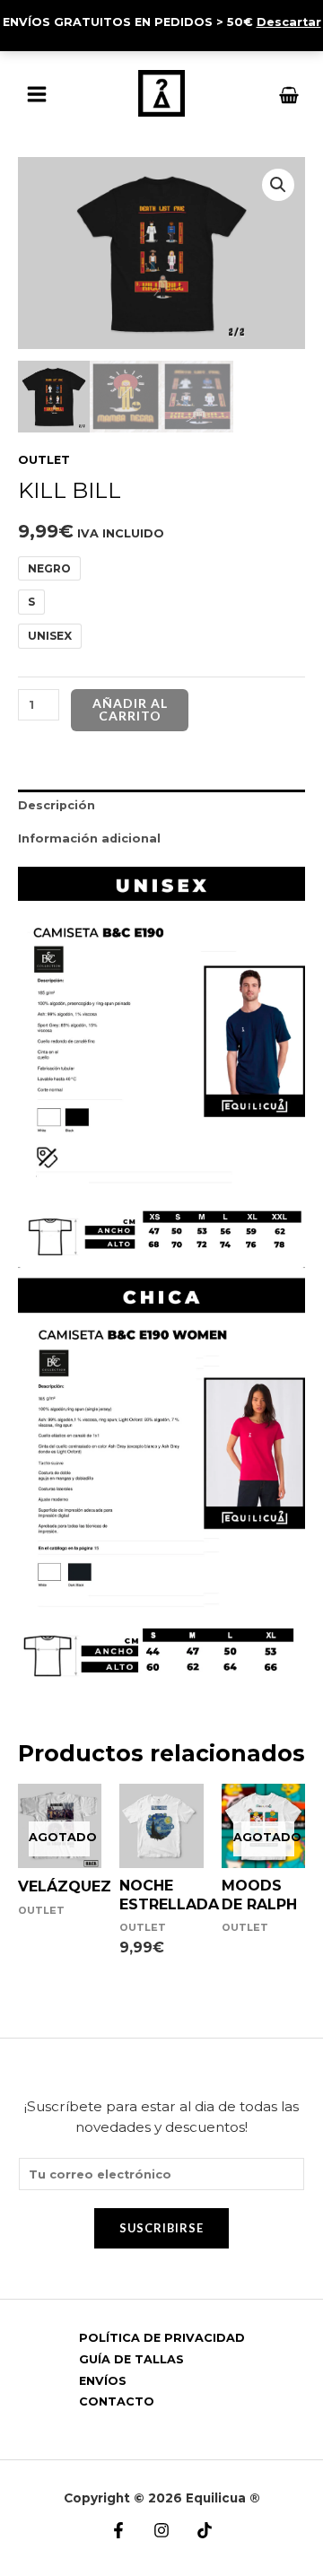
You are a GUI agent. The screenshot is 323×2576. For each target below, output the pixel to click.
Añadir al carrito (130, 709)
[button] (278, 185)
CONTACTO (117, 2401)
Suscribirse (161, 2228)
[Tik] (205, 2530)
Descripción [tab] (57, 805)
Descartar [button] (289, 22)
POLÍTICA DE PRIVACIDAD (162, 2338)
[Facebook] (118, 2530)
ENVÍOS (103, 2381)
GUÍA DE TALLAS (131, 2359)
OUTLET (44, 460)
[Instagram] (161, 2530)
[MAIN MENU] (37, 94)
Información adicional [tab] (89, 838)
